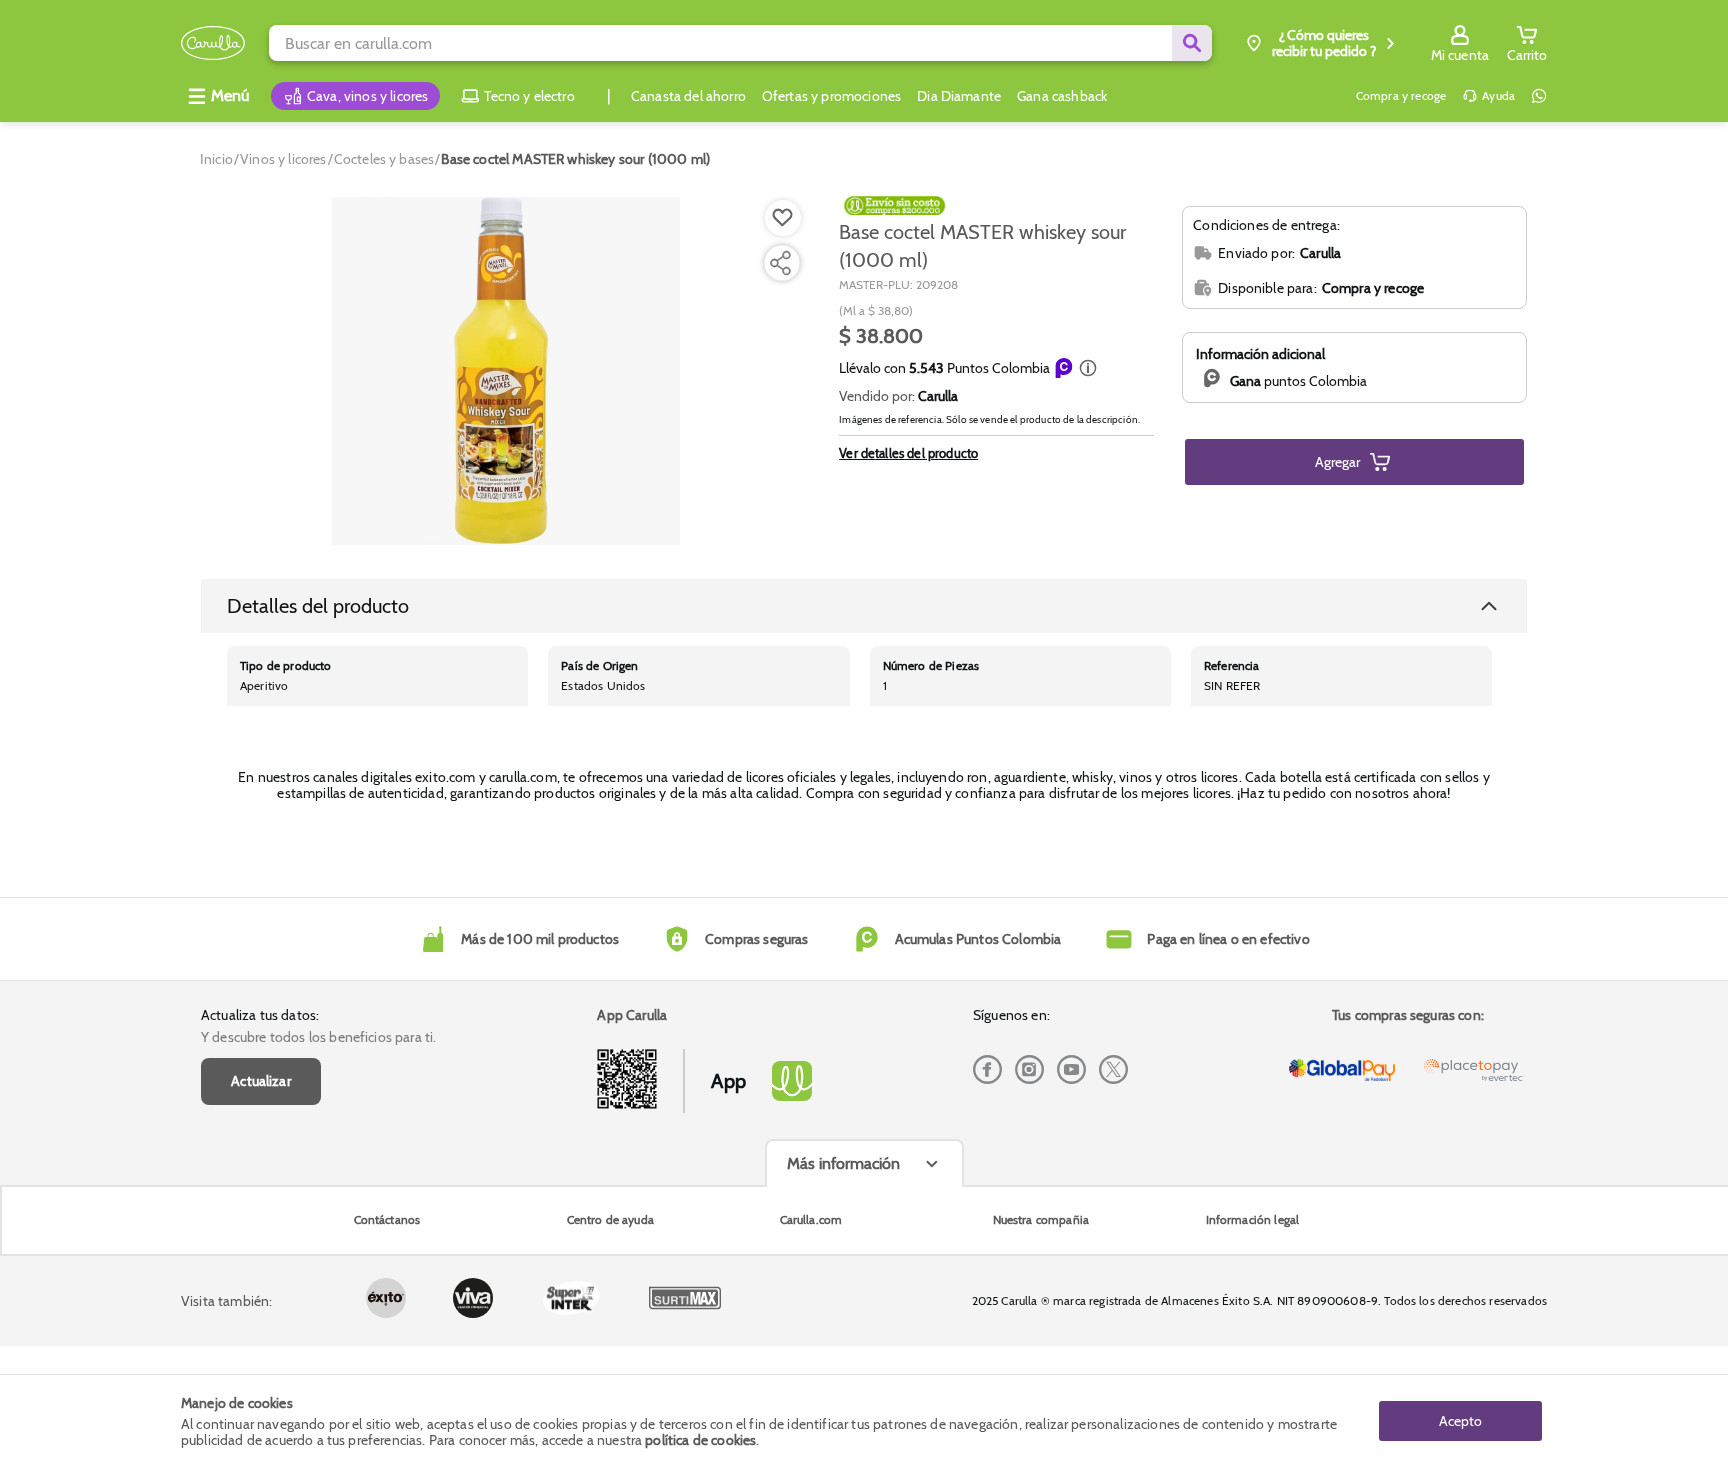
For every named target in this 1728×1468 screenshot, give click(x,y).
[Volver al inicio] (213, 43)
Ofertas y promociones (831, 96)
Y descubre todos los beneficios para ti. (318, 1037)
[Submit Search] (1192, 43)
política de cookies (700, 1440)
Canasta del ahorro (688, 96)
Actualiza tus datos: (260, 1015)
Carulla (938, 396)
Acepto (1460, 1421)
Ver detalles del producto (908, 453)
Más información (843, 1163)
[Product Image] (506, 371)
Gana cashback (1062, 96)
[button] (1088, 368)
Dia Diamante (959, 96)
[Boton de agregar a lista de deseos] (783, 218)
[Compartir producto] (780, 263)
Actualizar (261, 1081)
